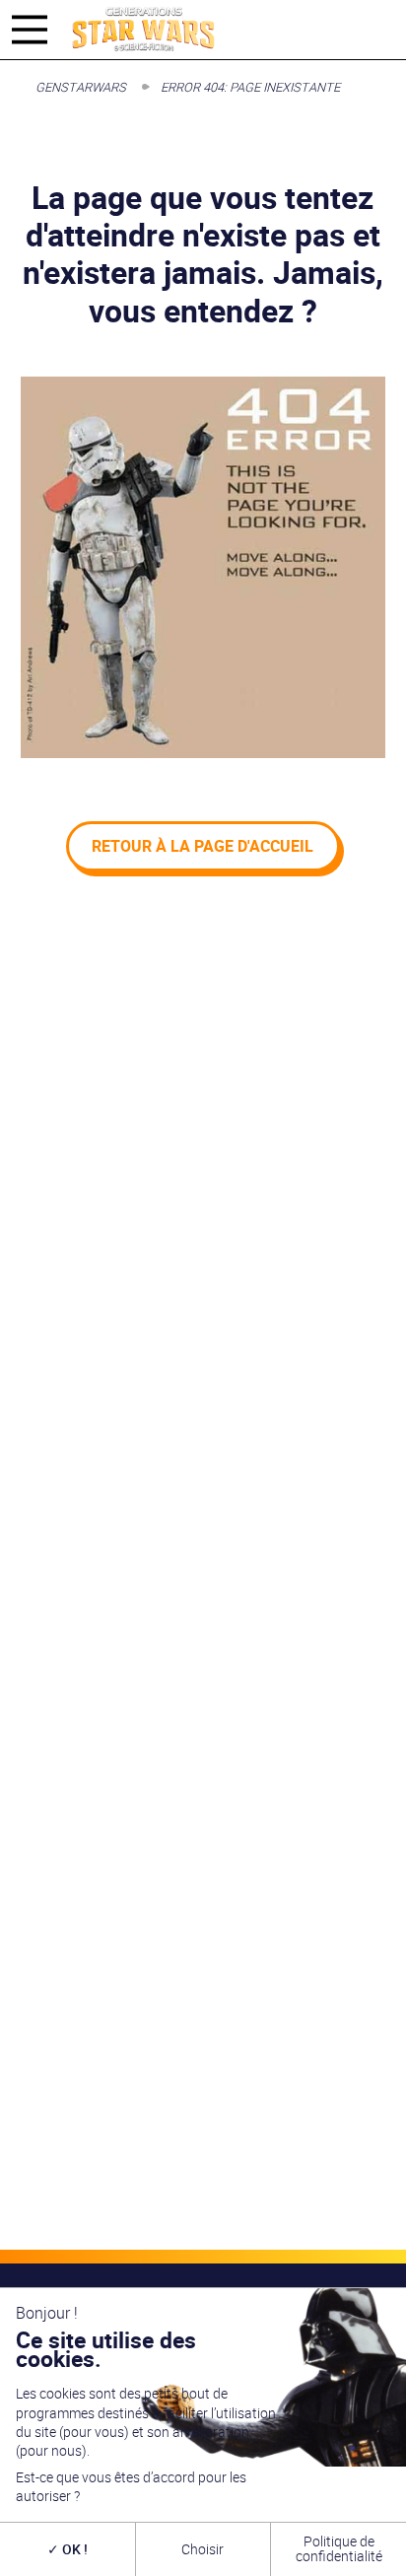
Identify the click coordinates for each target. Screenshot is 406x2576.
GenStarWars (81, 87)
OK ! (73, 2549)
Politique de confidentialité (339, 2548)
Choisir (203, 2549)
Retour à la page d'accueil (203, 846)
